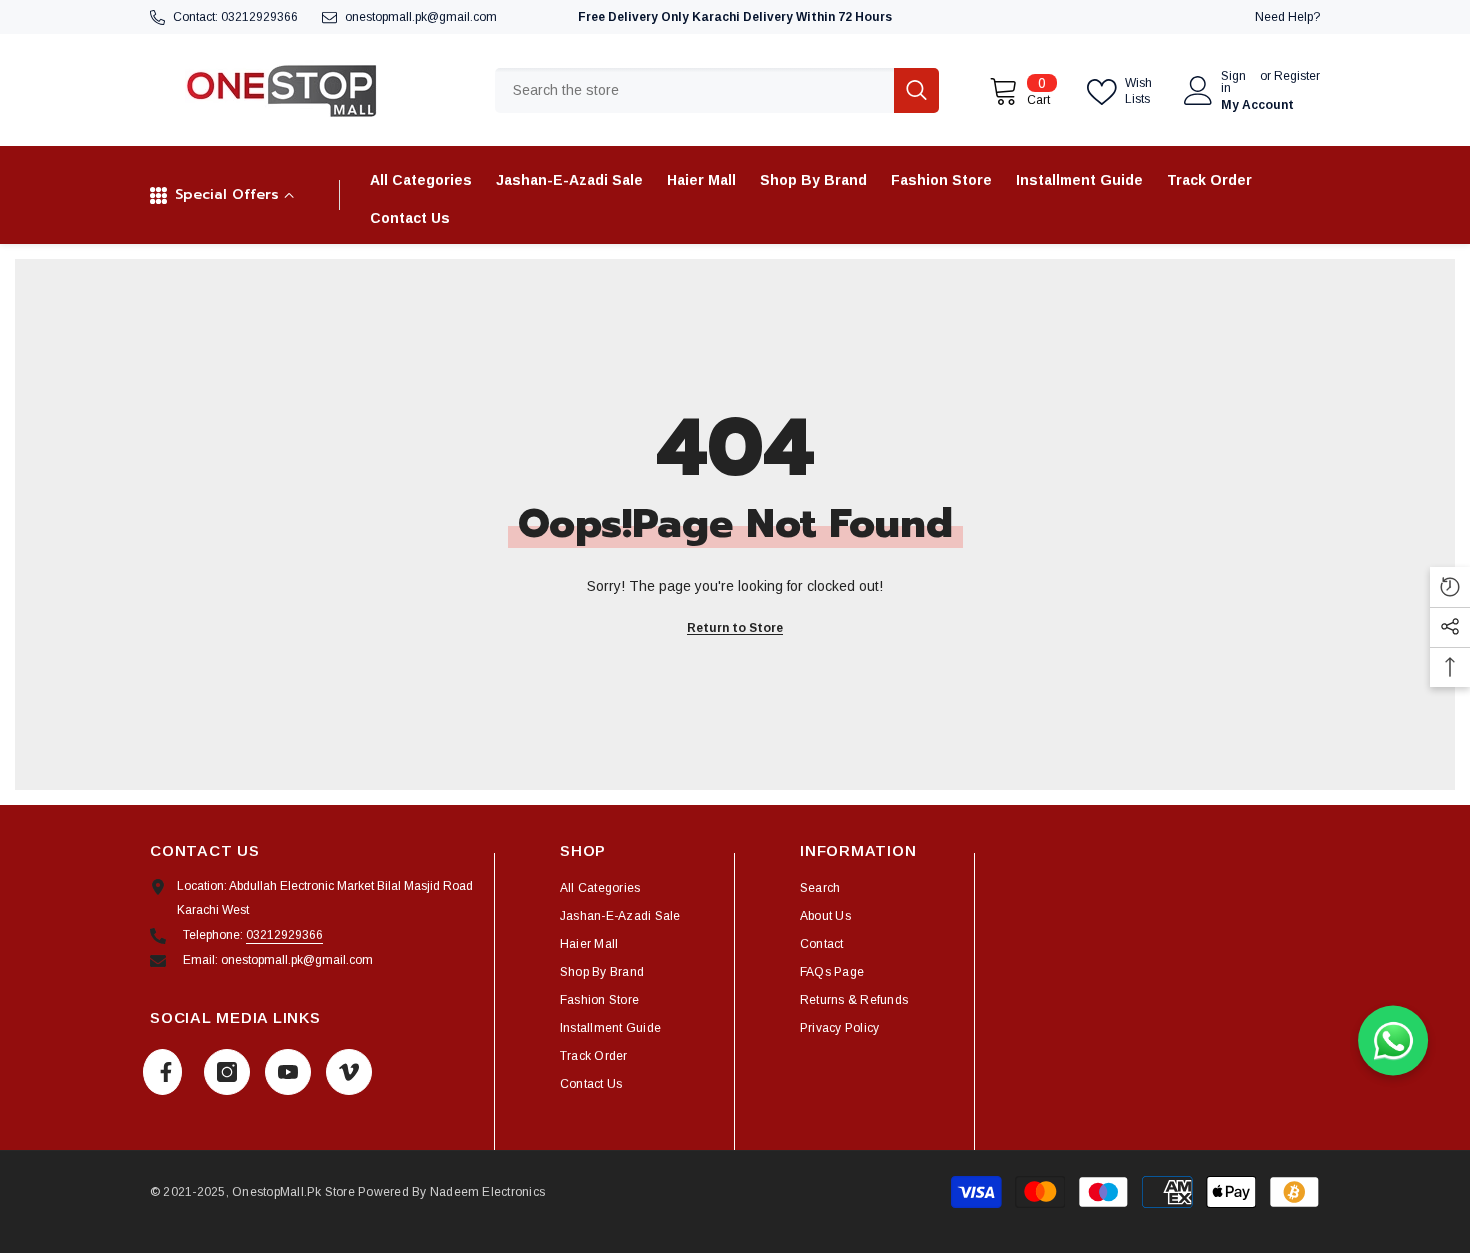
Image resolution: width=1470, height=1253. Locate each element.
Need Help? (1287, 17)
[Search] (717, 90)
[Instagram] (227, 1072)
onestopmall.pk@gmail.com (421, 17)
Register (1297, 76)
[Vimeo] (349, 1072)
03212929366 (259, 17)
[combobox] (694, 90)
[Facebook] (162, 1072)
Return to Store (735, 628)
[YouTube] (288, 1072)
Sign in (1233, 82)
